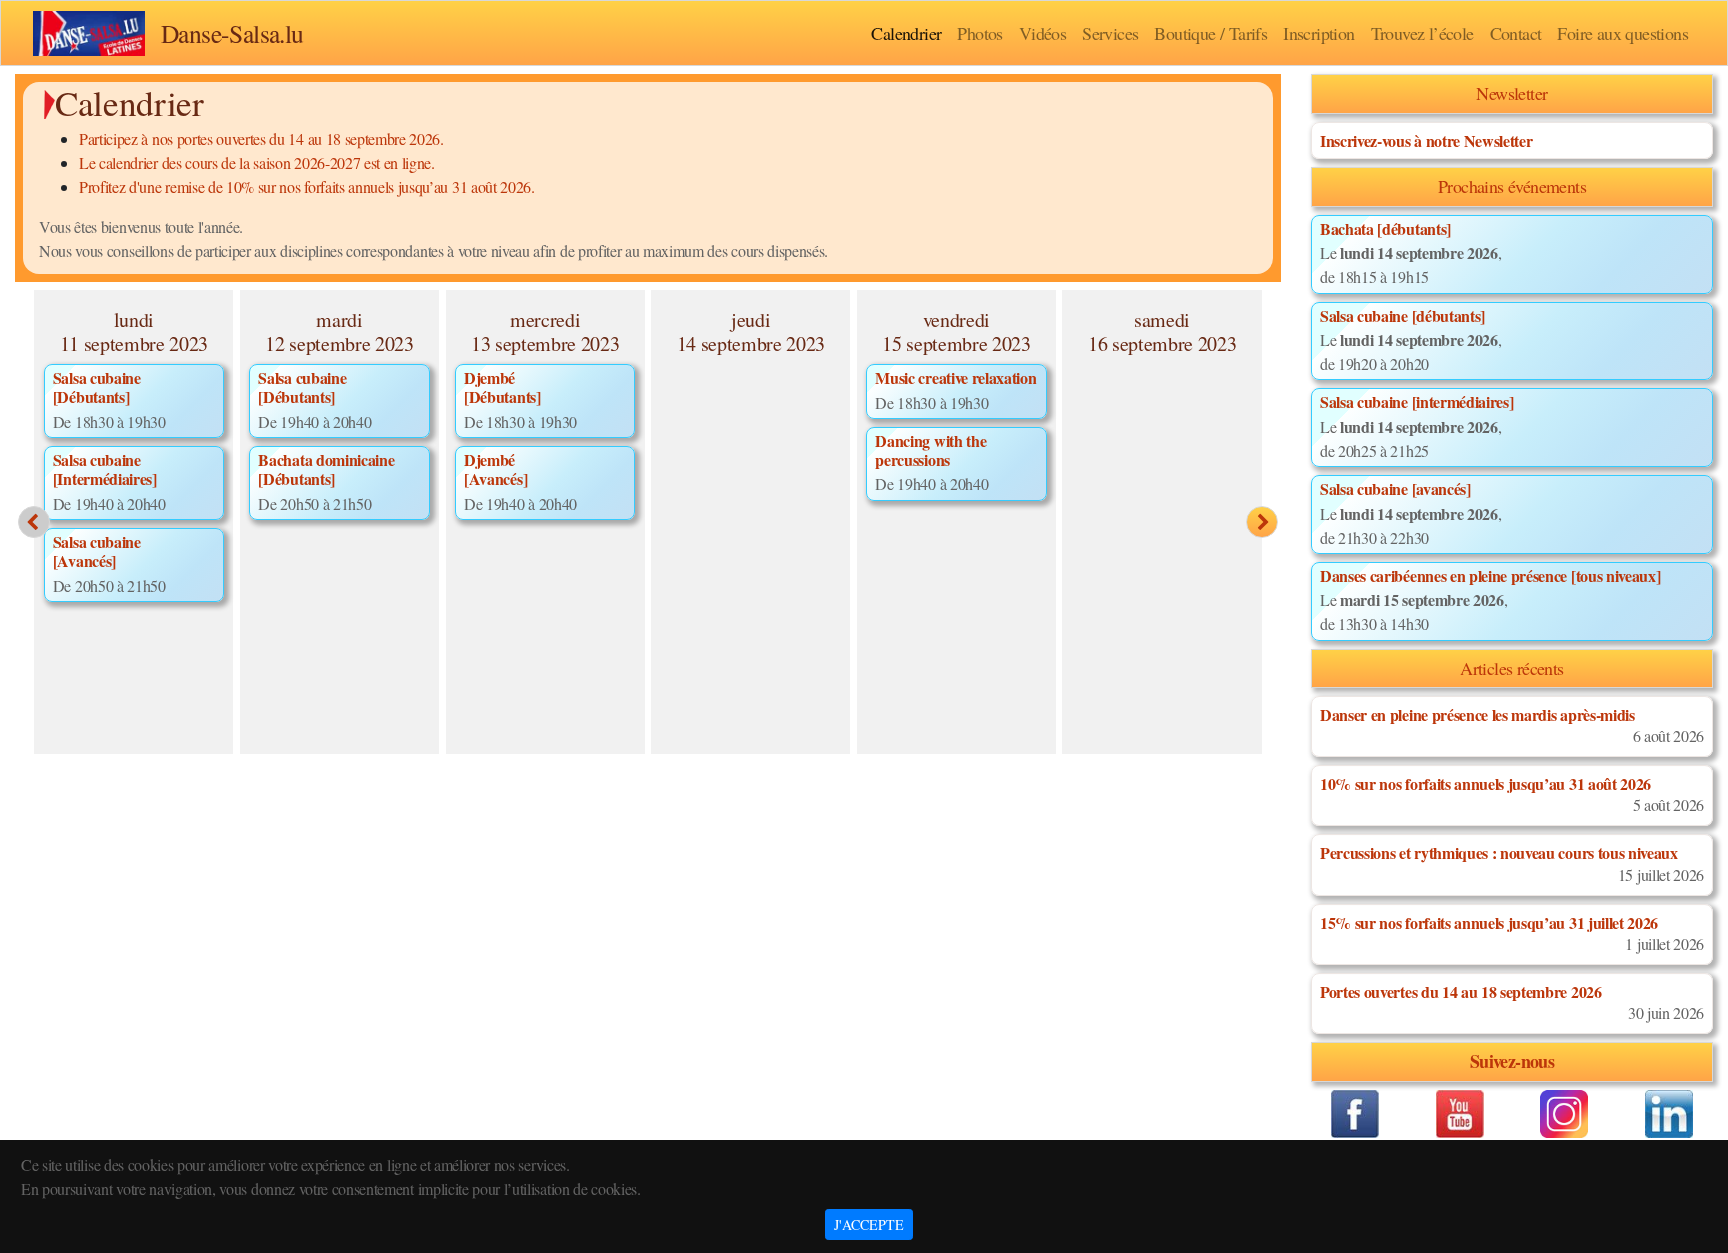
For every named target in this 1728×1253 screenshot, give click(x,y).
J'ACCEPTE (869, 1224)
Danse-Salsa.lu (232, 33)
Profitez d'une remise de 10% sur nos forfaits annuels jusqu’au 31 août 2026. (307, 186)
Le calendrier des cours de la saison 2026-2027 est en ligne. (257, 162)
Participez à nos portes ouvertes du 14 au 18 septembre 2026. (261, 138)
